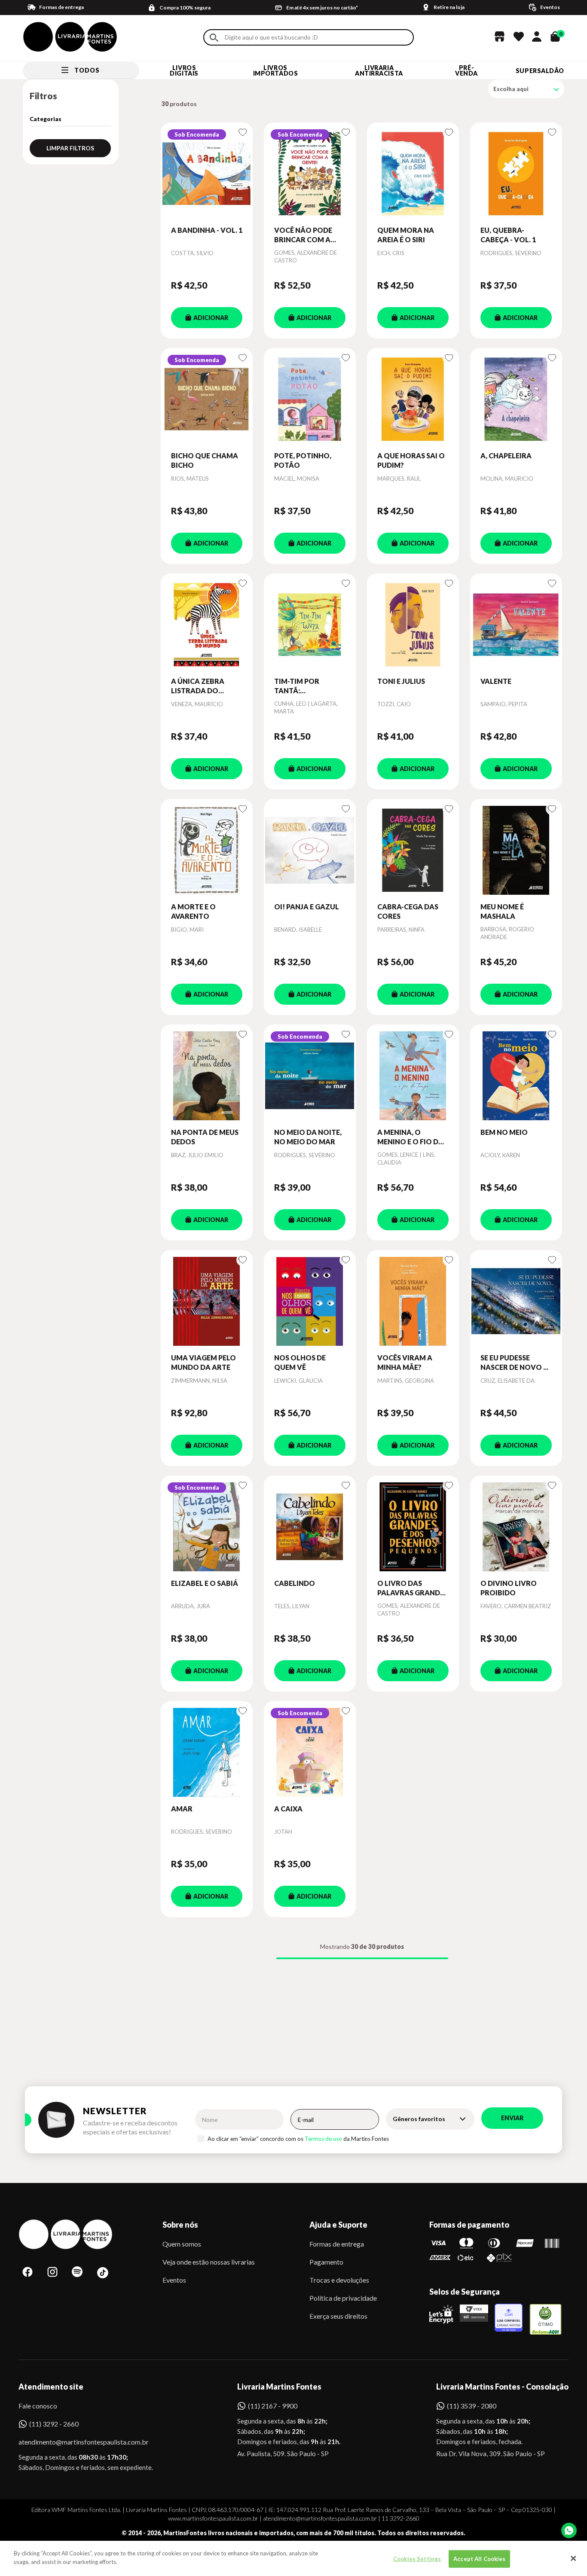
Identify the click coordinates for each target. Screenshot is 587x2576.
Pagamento (326, 2262)
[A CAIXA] (310, 1753)
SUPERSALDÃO (540, 71)
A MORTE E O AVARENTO (193, 911)
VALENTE (496, 681)
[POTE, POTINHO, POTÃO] (310, 399)
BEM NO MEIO (504, 1132)
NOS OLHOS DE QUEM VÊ (300, 1362)
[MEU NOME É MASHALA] (516, 851)
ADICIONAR (211, 318)
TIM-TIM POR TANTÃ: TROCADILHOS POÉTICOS (300, 686)
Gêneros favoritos (419, 2119)
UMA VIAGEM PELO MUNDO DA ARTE (203, 1362)
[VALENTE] (516, 625)
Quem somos (182, 2244)
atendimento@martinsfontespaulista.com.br (76, 2442)
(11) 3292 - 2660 (54, 2424)
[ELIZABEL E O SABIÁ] (207, 1527)
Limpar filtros (70, 148)
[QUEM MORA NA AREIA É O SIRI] (413, 174)
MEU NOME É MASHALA (502, 911)
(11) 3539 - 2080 (472, 2406)
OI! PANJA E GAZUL (307, 907)
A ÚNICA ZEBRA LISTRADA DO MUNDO (198, 686)
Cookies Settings (417, 2559)
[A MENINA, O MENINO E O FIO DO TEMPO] (413, 1076)
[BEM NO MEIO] (516, 1076)
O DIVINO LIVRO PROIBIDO (509, 1588)
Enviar (512, 2118)
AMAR (182, 1809)
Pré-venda (466, 70)
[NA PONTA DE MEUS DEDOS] (207, 1076)
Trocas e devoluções (339, 2280)
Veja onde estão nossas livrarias (209, 2262)
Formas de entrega (337, 2244)
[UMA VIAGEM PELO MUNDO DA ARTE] (207, 1302)
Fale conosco (38, 2406)
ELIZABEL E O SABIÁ (205, 1583)
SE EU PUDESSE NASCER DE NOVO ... (514, 1362)
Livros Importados (276, 70)
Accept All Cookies (479, 2559)
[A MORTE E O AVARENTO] (207, 851)
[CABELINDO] (310, 1527)
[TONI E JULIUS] (413, 625)
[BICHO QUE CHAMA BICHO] (207, 399)
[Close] (573, 2558)
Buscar (214, 38)
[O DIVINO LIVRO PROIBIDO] (516, 1527)
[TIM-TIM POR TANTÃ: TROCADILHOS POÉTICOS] (310, 625)
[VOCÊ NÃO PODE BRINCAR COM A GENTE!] (310, 174)
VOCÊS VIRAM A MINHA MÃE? (405, 1362)
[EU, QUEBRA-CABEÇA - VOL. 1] (516, 174)
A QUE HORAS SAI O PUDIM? (411, 460)
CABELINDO (295, 1583)
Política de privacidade (343, 2298)
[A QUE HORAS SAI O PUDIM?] (413, 399)
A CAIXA (288, 1809)
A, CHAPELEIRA (506, 456)
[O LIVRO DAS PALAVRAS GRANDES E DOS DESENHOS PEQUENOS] (413, 1527)
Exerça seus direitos (338, 2316)
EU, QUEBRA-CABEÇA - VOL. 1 (508, 235)
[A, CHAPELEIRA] (516, 399)
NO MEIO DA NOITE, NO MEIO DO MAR (308, 1137)
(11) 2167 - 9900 (273, 2406)
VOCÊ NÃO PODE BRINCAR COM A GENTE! (303, 235)
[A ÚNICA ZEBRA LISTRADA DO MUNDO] (207, 625)
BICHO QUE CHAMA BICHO (205, 460)
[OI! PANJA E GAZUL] (310, 851)
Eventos (174, 2280)
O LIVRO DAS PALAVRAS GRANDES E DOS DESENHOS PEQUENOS (413, 1588)
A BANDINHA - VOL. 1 (207, 230)
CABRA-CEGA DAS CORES (408, 911)
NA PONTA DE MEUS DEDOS (205, 1137)
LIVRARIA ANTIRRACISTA (379, 70)
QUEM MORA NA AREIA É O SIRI (406, 235)
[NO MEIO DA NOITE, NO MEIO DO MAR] (310, 1076)
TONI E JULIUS (401, 681)
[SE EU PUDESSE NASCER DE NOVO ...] (516, 1302)
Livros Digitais (184, 70)
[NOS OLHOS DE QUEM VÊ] (310, 1302)
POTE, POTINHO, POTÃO (303, 460)
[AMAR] (207, 1753)
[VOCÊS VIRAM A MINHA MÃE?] (413, 1302)
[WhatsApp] (569, 2530)
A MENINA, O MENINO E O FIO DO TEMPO (411, 1137)
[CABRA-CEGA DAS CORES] (413, 851)
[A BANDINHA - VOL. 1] (207, 174)
